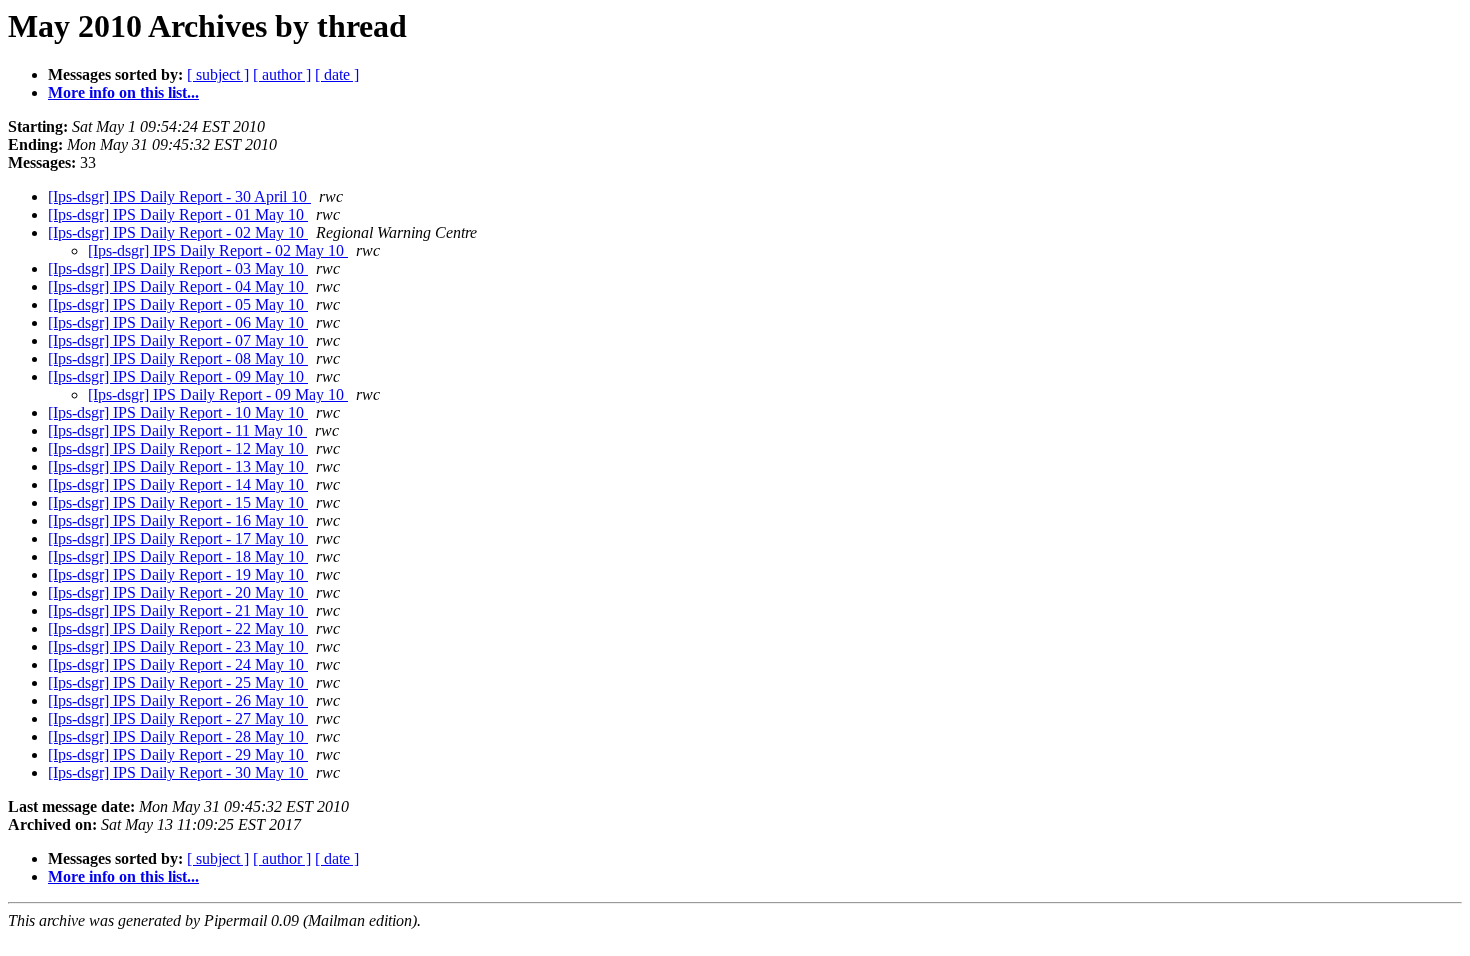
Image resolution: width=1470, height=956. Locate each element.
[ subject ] (218, 74)
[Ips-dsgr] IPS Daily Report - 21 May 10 (178, 610)
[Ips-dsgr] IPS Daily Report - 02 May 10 (178, 232)
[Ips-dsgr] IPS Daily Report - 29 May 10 (178, 754)
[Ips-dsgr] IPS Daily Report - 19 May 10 (178, 574)
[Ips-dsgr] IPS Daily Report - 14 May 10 (178, 484)
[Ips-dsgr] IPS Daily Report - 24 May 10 (178, 664)
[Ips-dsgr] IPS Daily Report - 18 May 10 (178, 556)
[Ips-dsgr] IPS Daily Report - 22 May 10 (178, 628)
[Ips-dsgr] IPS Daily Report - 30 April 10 (179, 196)
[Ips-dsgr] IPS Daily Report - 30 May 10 (178, 772)
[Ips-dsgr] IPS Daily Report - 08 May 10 (178, 358)
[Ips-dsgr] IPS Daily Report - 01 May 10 (178, 214)
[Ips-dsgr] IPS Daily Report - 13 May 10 (178, 466)
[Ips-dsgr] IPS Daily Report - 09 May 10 (178, 376)
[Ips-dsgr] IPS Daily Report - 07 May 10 (178, 340)
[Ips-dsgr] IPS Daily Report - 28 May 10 (178, 736)
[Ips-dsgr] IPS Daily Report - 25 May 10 (178, 682)
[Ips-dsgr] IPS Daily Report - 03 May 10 (178, 268)
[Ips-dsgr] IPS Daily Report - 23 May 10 (178, 646)
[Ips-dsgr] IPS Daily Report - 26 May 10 (178, 700)
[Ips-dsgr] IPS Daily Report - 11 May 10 (177, 430)
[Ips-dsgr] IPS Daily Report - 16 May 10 (178, 520)
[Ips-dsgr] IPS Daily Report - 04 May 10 (178, 286)
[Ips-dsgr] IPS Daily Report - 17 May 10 (178, 538)
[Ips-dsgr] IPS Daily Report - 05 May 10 (178, 304)
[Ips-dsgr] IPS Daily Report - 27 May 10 (178, 718)
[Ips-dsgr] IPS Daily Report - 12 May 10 (178, 448)
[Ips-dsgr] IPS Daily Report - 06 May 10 (178, 322)
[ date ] (337, 74)
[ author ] (282, 74)
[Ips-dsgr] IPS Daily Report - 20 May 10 (178, 592)
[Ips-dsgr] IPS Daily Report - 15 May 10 (178, 502)
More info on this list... (123, 92)
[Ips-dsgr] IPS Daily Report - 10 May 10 (178, 412)
